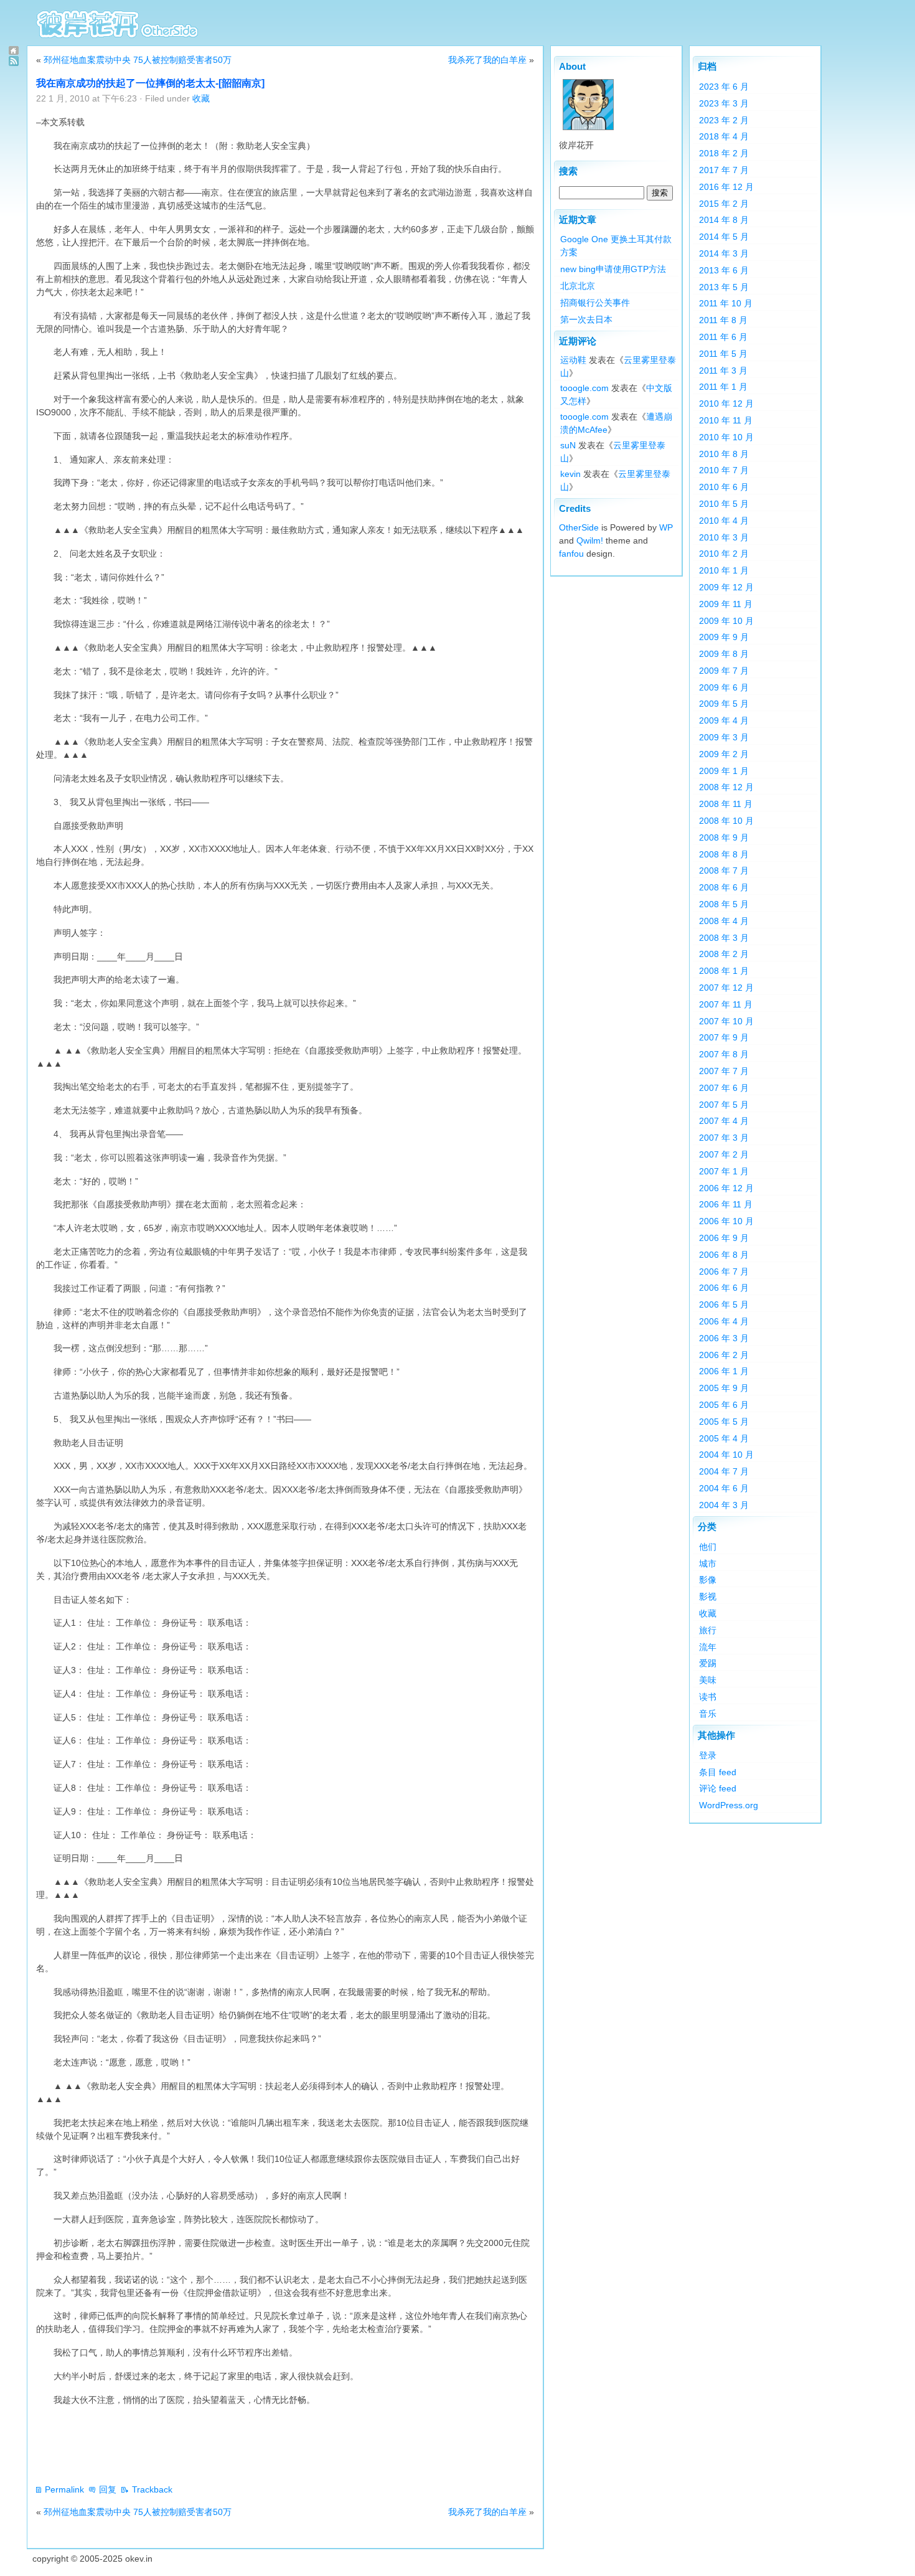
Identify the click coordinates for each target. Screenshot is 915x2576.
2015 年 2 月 (724, 204)
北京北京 (578, 286)
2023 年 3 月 (724, 103)
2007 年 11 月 (726, 1004)
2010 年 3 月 (724, 537)
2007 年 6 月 (724, 1088)
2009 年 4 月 (724, 720)
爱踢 (708, 1663)
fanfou (571, 554)
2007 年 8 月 (724, 1054)
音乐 (708, 1714)
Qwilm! (590, 540)
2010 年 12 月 (726, 403)
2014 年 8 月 (724, 220)
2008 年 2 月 (724, 954)
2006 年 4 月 (724, 1321)
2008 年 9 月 (724, 837)
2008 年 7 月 (724, 870)
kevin (570, 474)
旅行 (708, 1630)
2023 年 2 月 (724, 120)
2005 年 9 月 (724, 1388)
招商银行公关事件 (595, 303)
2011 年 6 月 (723, 337)
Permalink (64, 2489)
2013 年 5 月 (724, 287)
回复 (108, 2489)
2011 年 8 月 (723, 320)
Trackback (152, 2489)
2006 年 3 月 (724, 1338)
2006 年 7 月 (724, 1271)
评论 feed (718, 1788)
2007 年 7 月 (724, 1071)
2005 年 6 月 (724, 1405)
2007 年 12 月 (726, 988)
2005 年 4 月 (724, 1438)
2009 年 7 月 (724, 671)
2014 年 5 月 (724, 237)
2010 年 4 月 (724, 521)
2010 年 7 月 (724, 470)
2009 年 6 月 (724, 687)
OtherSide (579, 527)
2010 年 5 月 (724, 504)
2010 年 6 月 (724, 487)
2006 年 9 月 (724, 1238)
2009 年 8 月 (724, 654)
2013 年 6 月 (724, 270)
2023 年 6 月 (724, 87)
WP (666, 527)
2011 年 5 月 (723, 354)
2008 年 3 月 (724, 938)
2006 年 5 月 (724, 1305)
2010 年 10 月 (726, 437)
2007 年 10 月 (726, 1021)
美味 (708, 1680)
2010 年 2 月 (724, 554)
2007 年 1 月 (724, 1171)
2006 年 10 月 (726, 1221)
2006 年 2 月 (724, 1355)
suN (568, 445)
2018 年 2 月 (724, 153)
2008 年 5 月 (724, 904)
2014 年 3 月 (724, 253)
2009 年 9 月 (724, 637)
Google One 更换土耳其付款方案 (616, 246)
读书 (708, 1697)
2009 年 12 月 (726, 587)
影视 (708, 1597)
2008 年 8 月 (724, 854)
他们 (708, 1547)
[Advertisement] (263, 2445)
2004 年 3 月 (724, 1505)
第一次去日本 (586, 319)
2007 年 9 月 (724, 1037)
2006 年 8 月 (724, 1255)
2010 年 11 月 (726, 420)
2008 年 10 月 (726, 821)
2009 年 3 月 (724, 737)
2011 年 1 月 (723, 387)
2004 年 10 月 (726, 1455)
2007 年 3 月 (724, 1138)
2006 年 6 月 (724, 1288)
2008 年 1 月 (724, 971)
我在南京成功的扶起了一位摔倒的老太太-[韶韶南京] (150, 83)
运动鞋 (573, 360)
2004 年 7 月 (724, 1471)
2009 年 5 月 (724, 704)
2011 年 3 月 (723, 370)
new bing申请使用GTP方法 (613, 269)
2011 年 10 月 (726, 303)
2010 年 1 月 (724, 570)
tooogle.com (584, 388)
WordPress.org (729, 1805)
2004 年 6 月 (724, 1488)
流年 (708, 1647)
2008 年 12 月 (726, 787)
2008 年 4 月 (724, 921)
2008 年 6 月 (724, 887)
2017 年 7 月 (724, 170)
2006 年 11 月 (726, 1204)
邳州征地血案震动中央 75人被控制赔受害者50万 (138, 60)
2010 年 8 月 (724, 454)
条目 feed (718, 1772)
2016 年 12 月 (726, 187)
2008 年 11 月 (726, 804)
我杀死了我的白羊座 (487, 60)
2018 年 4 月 (724, 136)
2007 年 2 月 (724, 1154)
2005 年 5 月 (724, 1422)
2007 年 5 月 (724, 1105)
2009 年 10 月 (726, 621)
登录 (708, 1755)
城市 (708, 1564)
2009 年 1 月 (724, 771)
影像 (708, 1580)
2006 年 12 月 (726, 1188)
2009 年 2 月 (724, 754)
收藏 (201, 98)
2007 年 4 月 (724, 1121)
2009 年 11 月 (726, 604)
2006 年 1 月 (724, 1371)
